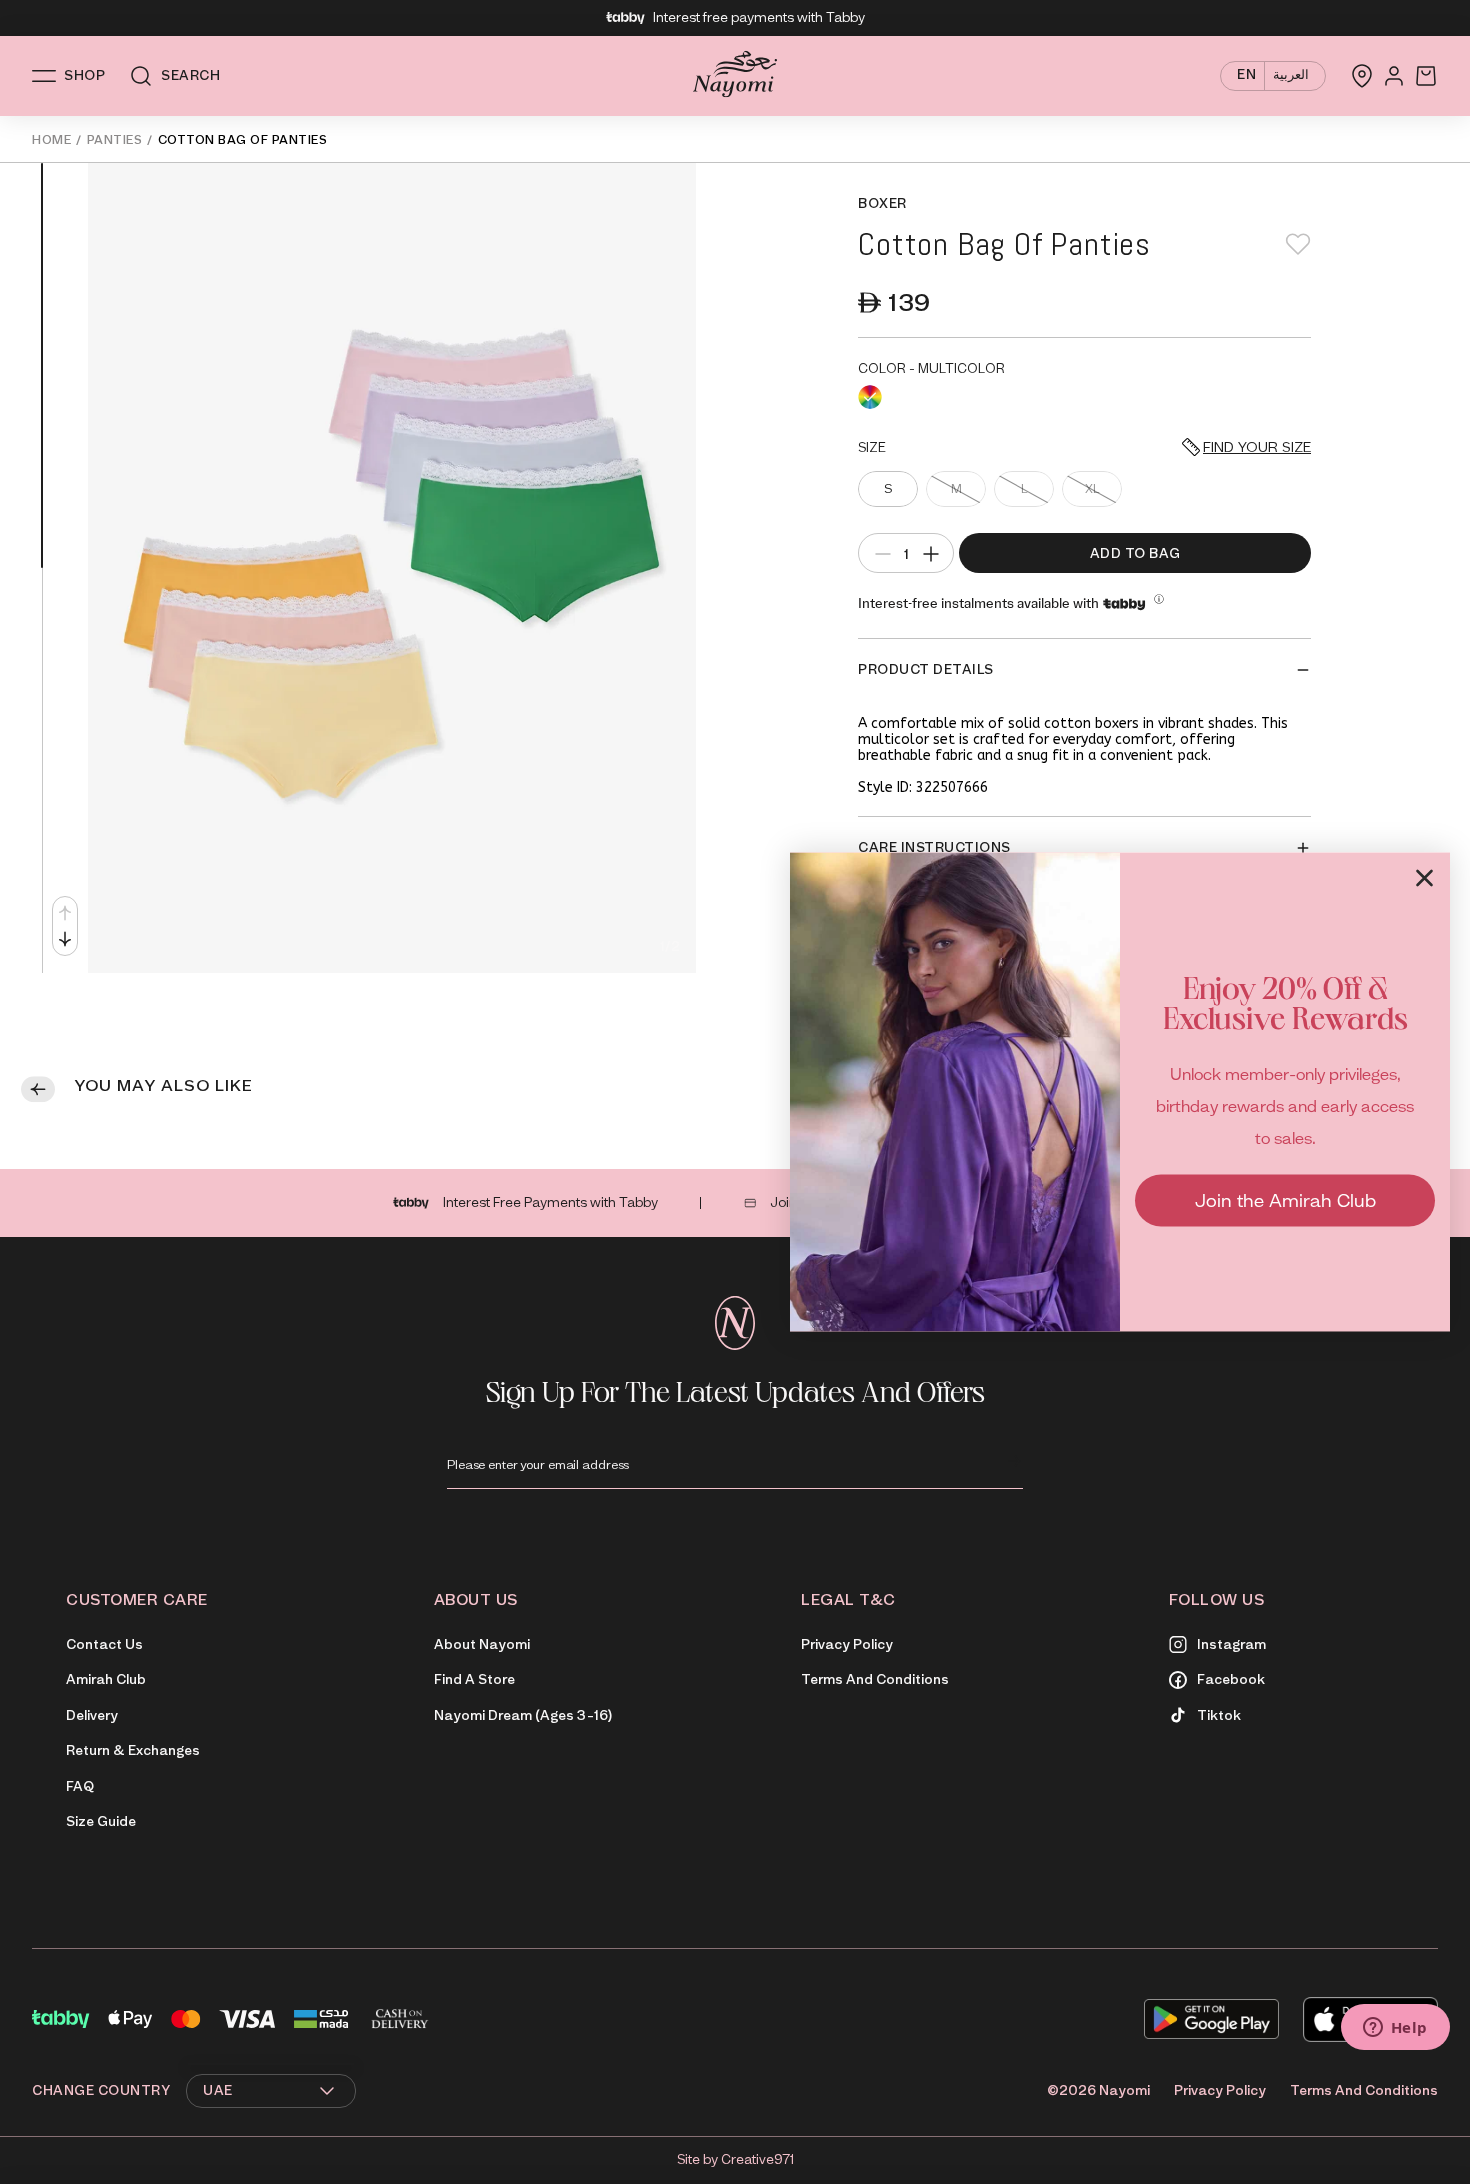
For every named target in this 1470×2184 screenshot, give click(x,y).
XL (1092, 488)
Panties (115, 139)
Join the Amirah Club (1285, 1200)
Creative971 (757, 2159)
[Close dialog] (1424, 877)
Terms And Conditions (1364, 2090)
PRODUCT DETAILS (926, 669)
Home (51, 139)
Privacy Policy (1220, 2090)
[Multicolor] (870, 397)
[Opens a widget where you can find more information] (1395, 2029)
